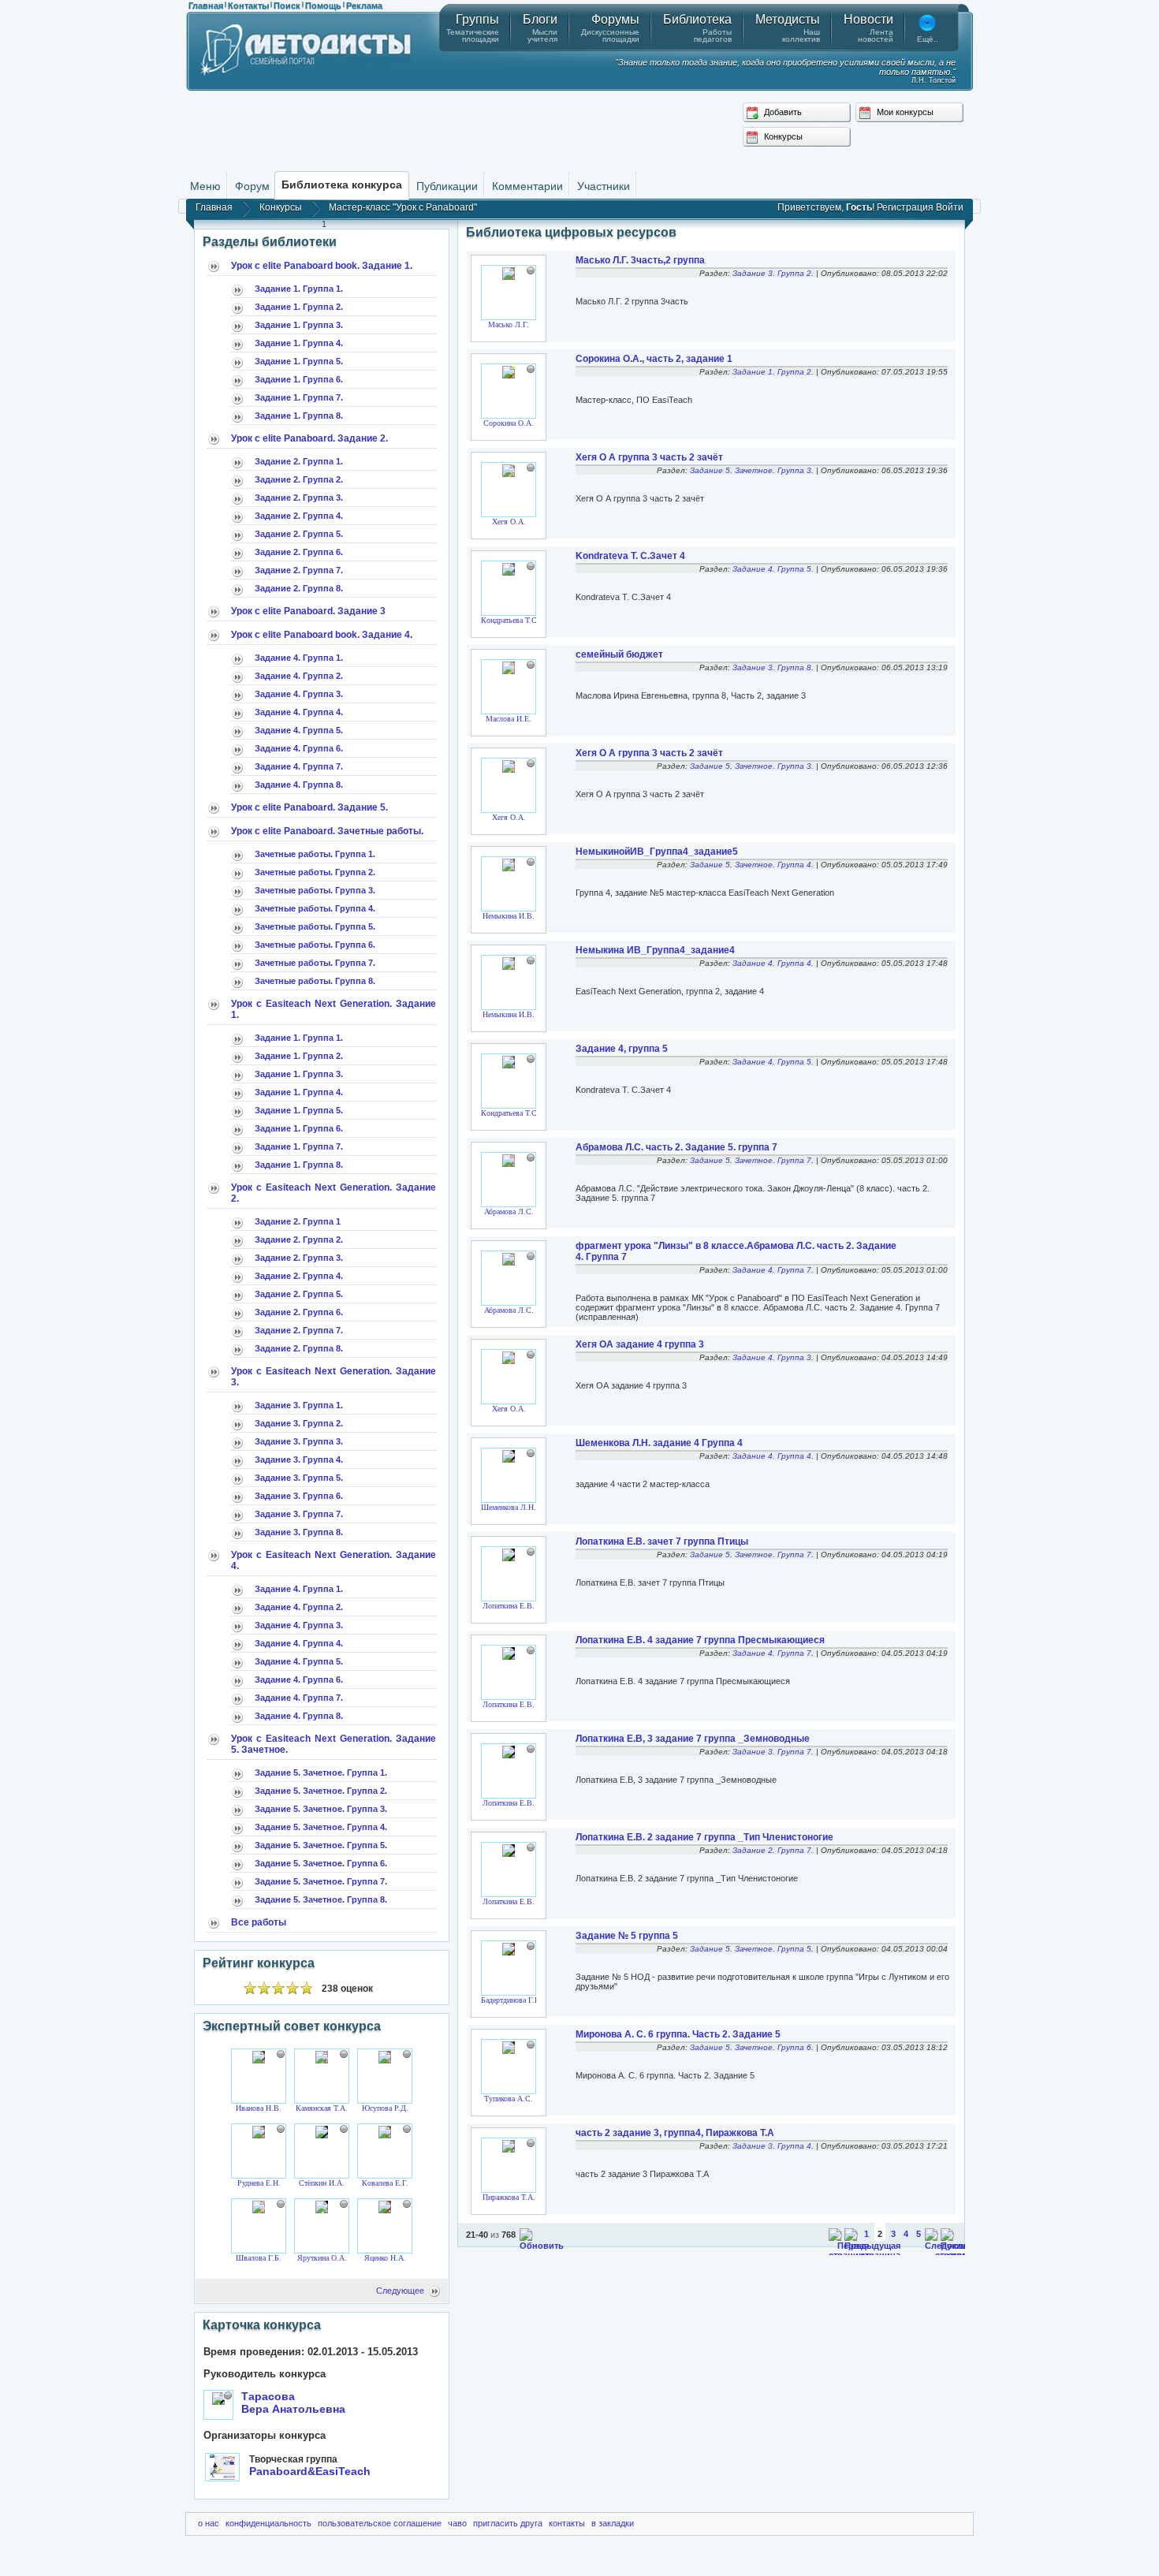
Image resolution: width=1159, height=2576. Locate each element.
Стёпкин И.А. (322, 2183)
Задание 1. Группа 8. (299, 416)
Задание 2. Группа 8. (299, 588)
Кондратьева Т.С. (510, 620)
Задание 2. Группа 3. (299, 498)
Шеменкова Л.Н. (509, 1507)
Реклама (364, 6)
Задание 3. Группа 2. (299, 1423)
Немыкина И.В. (509, 916)
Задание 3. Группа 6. (299, 1496)
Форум (252, 186)
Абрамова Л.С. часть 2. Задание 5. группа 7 (676, 1147)
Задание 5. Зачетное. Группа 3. (321, 1809)
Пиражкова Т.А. (509, 2197)
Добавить (782, 112)
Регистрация (905, 207)
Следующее (400, 2291)
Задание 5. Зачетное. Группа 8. (321, 1899)
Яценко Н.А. (385, 2258)
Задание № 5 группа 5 (627, 1936)
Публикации (447, 186)
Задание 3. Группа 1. (299, 1405)
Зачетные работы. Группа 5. (315, 926)
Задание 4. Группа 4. (299, 712)
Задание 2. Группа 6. (299, 552)
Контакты (248, 6)
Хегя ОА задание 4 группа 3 (640, 1344)
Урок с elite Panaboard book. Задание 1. (322, 266)
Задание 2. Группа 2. (299, 479)
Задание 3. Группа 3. (299, 1441)
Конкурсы (782, 136)
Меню (205, 186)
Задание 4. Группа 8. (299, 785)
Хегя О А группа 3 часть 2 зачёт (649, 457)
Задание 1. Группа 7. (299, 397)
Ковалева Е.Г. (385, 2183)
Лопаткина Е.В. (509, 1606)
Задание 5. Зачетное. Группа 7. (321, 1881)
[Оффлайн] (281, 2054)
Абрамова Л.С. (509, 1212)
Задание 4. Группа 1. (299, 658)
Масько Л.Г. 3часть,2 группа (640, 260)
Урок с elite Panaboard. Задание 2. (309, 438)
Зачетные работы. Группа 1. (315, 854)
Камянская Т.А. (322, 2108)
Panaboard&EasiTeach (310, 2471)
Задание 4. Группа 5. (299, 730)
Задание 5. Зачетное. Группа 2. (321, 1791)
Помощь (323, 6)
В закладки (613, 2523)
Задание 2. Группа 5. (299, 534)
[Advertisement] (579, 130)
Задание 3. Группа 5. (299, 1478)
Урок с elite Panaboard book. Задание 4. (322, 635)
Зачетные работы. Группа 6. (315, 945)
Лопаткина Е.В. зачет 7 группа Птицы (662, 1541)
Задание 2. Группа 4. (299, 516)
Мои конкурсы (904, 112)
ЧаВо (457, 2523)
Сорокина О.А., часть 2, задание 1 (654, 359)
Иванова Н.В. (259, 2108)
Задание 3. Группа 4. (299, 1459)
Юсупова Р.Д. (385, 2108)
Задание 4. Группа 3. (299, 694)
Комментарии (527, 186)
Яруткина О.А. (322, 2258)
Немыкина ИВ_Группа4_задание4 (655, 950)
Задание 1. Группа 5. (299, 361)
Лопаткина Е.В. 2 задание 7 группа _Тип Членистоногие (704, 1837)
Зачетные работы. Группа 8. (315, 981)
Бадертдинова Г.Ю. (513, 2000)
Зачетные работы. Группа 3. (315, 890)
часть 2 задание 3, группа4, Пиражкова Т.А (675, 2133)
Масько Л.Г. (509, 324)
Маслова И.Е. (509, 719)
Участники (604, 186)
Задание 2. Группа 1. (299, 461)
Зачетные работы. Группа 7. (315, 963)
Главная (206, 6)
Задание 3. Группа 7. (299, 1514)
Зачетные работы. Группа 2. (315, 872)
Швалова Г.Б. (259, 2258)
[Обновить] (542, 2246)
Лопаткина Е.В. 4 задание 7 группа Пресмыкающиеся (700, 1640)
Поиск (287, 6)
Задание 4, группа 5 (622, 1049)
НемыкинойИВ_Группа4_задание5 (657, 852)
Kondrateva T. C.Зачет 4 (630, 556)
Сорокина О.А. (509, 423)
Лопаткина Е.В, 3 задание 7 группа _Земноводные (693, 1739)
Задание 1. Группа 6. (299, 379)
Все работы (259, 1922)
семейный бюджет (619, 654)
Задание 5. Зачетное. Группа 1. (321, 1773)
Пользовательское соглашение (380, 2523)
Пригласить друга (508, 2523)
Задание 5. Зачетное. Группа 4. (321, 1827)
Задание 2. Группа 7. (299, 570)
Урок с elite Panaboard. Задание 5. (309, 807)
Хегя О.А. (509, 522)
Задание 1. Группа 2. (299, 307)
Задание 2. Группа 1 (298, 1221)
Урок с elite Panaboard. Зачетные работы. (327, 831)
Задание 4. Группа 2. (299, 676)
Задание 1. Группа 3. (299, 325)
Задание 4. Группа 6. (299, 748)
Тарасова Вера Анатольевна (293, 2403)
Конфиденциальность (268, 2523)
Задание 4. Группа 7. (299, 766)
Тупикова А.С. (509, 2099)
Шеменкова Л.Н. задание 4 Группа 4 (659, 1443)
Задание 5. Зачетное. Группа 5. (321, 1845)
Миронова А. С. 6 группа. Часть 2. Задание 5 (678, 2034)
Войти (950, 207)
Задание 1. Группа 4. (299, 343)
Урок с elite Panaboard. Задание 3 (308, 611)
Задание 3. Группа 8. (299, 1532)
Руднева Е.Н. (259, 2183)
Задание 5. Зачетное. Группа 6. (321, 1863)
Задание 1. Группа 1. (299, 289)
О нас (209, 2523)
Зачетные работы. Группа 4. (315, 908)
